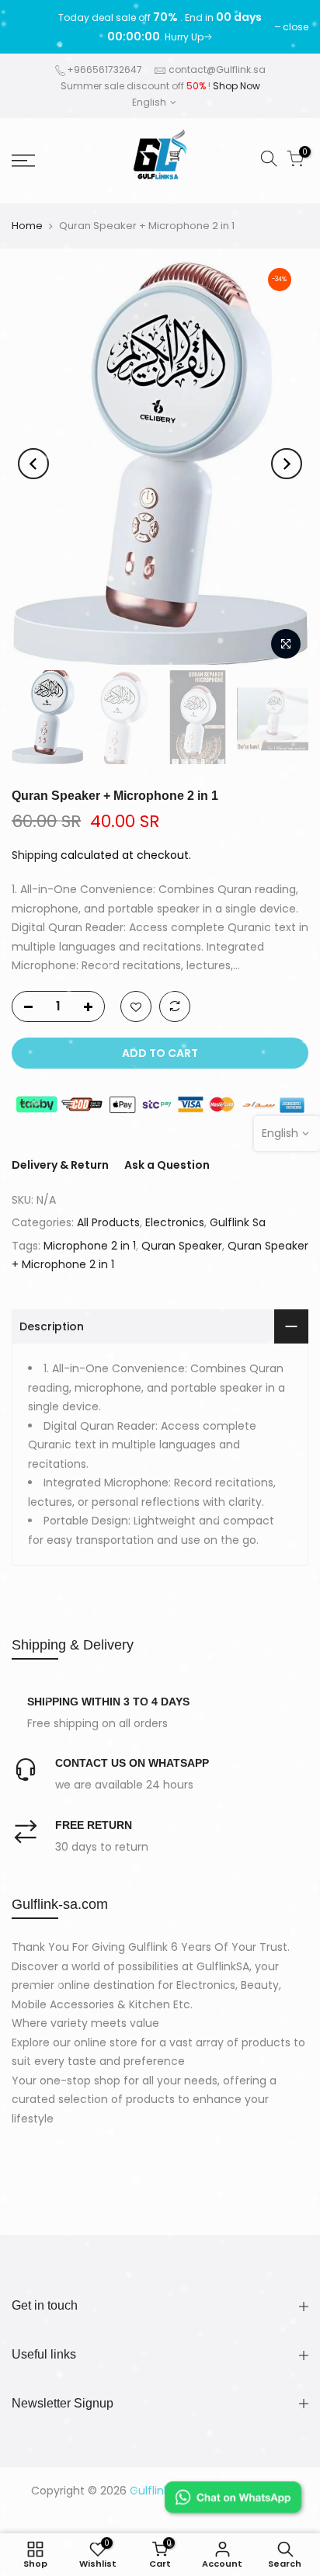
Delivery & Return (60, 1165)
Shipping (35, 855)
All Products (108, 1222)
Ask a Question (167, 1165)
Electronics (175, 1222)
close (32, 27)
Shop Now (237, 86)
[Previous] (33, 464)
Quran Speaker (182, 1246)
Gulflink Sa (238, 1222)
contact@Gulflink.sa (217, 70)
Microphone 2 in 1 (90, 1246)
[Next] (287, 464)
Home (27, 226)
